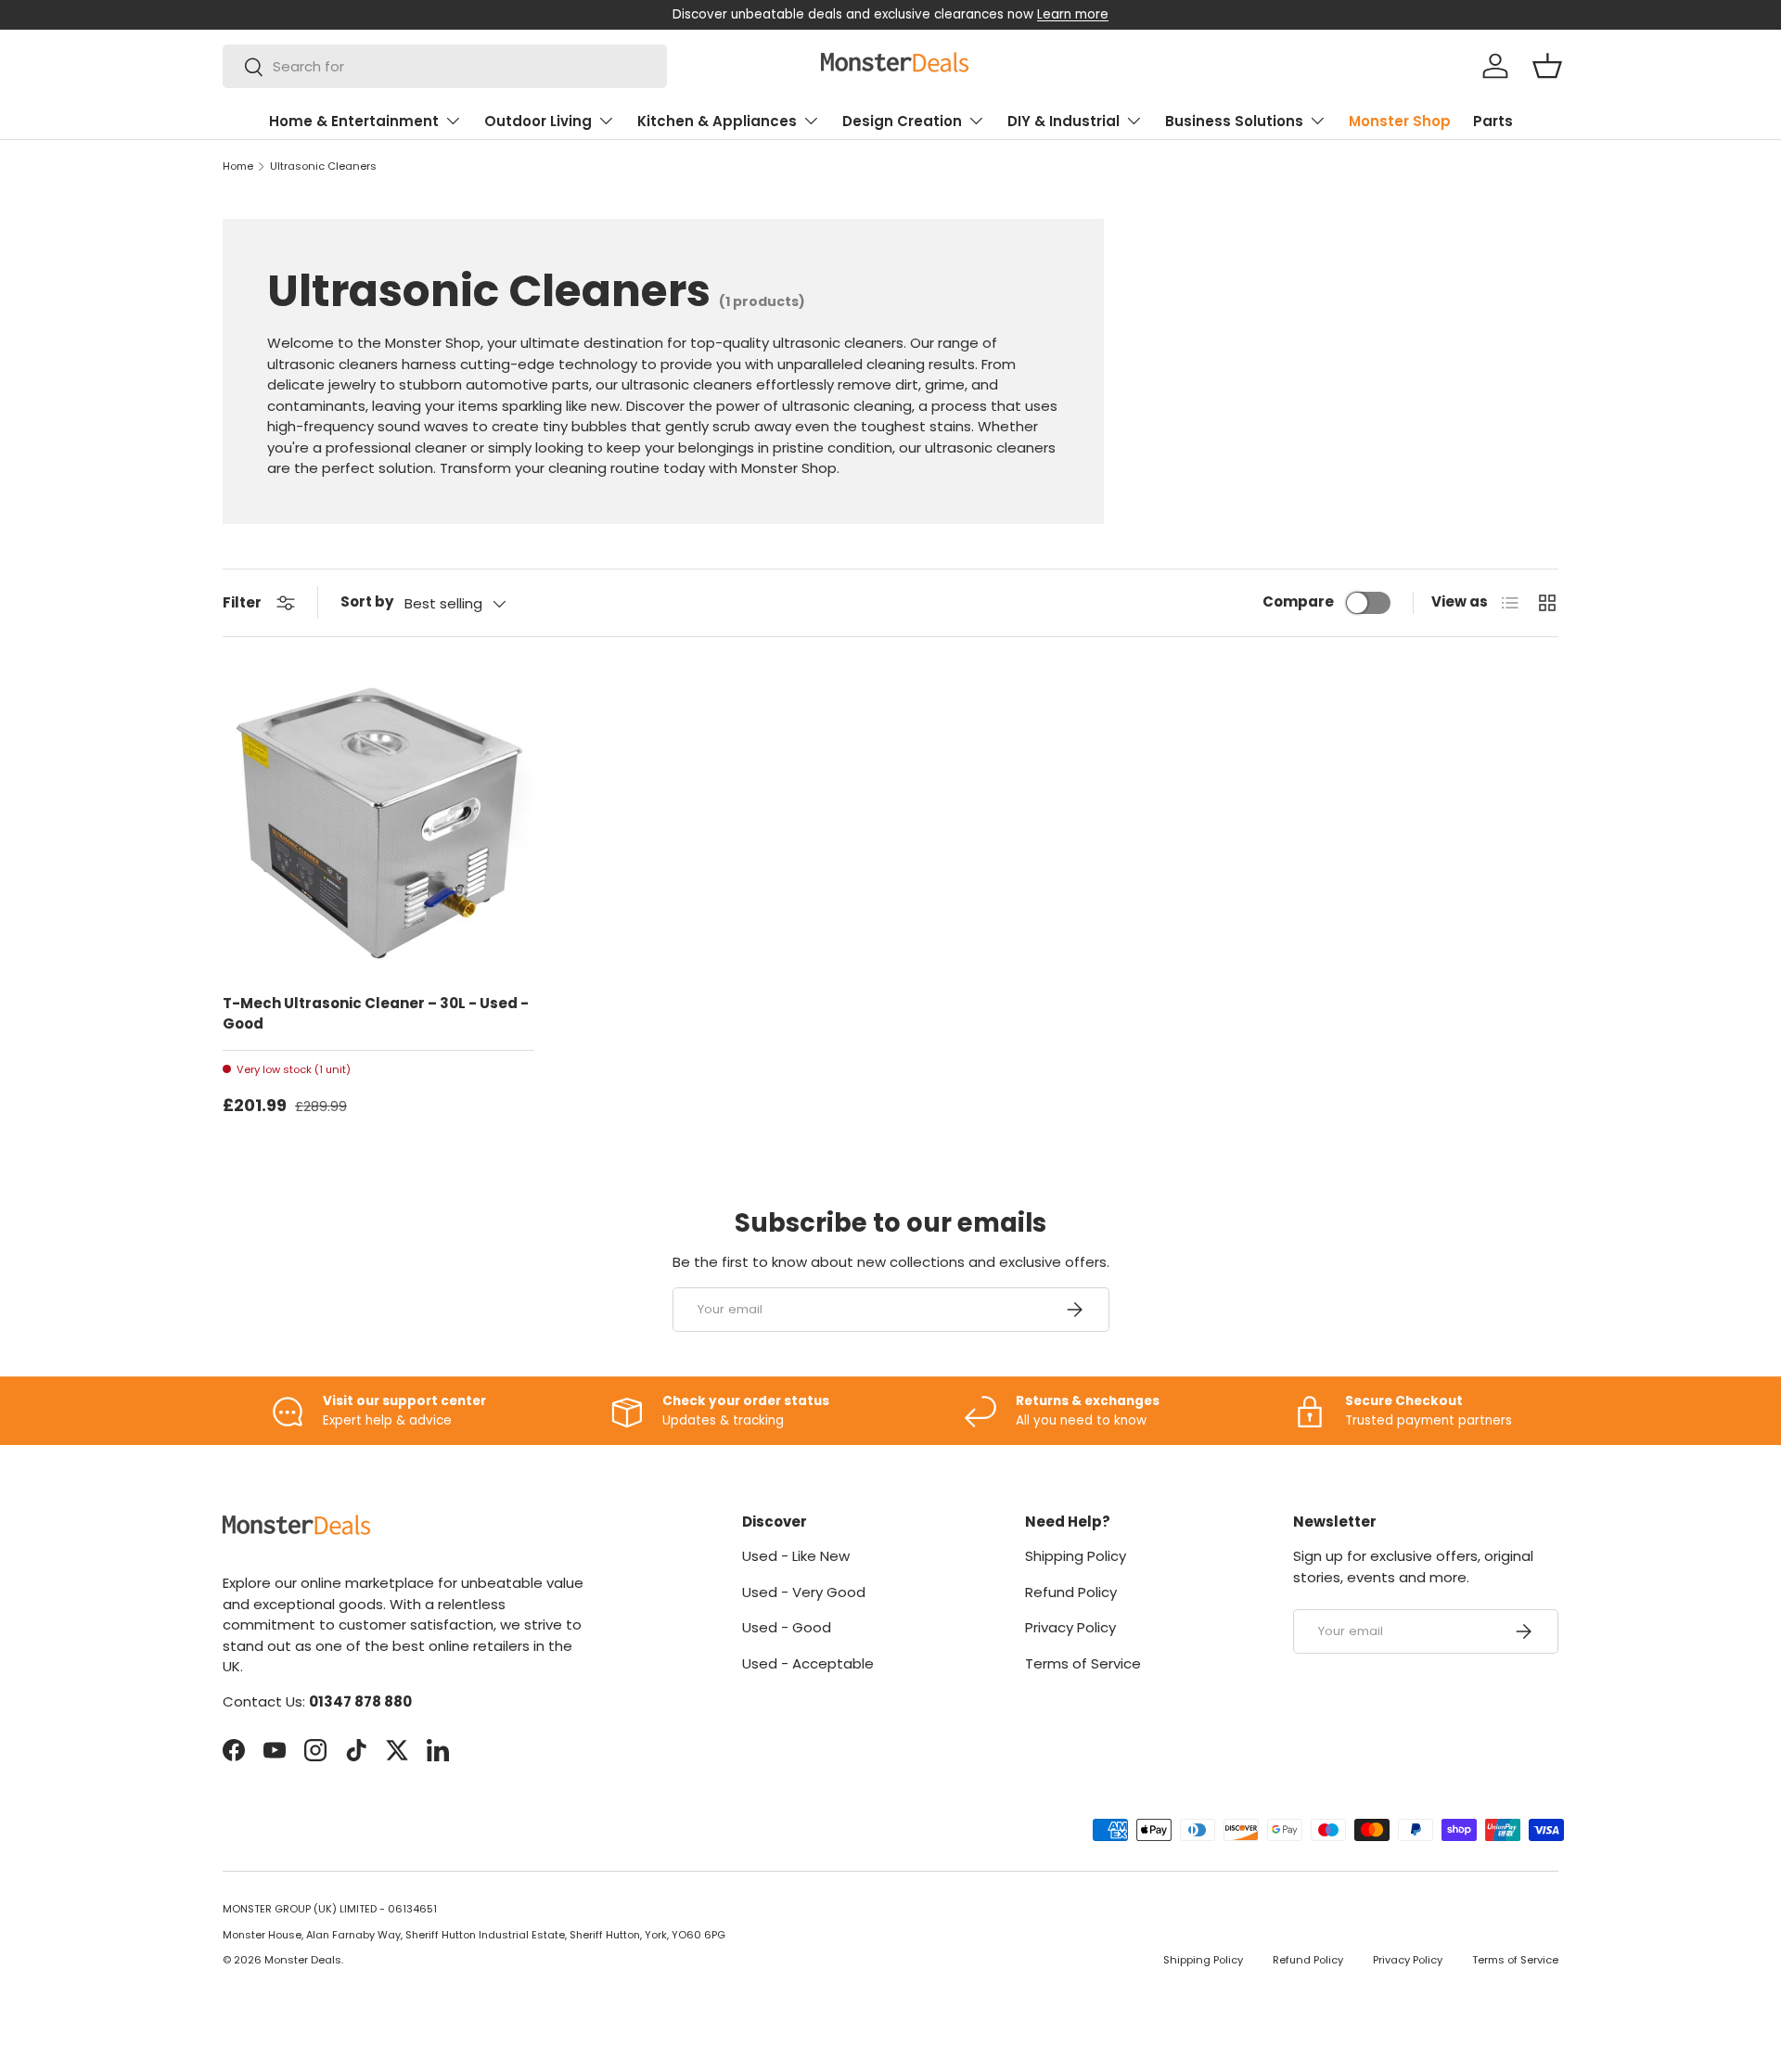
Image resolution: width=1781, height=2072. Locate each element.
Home (238, 166)
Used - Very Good (804, 1592)
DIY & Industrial (1063, 121)
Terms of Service (1083, 1663)
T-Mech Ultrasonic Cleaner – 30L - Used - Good (376, 1014)
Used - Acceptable (808, 1663)
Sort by (367, 601)
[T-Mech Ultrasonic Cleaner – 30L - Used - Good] (378, 823)
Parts (1493, 121)
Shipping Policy (1076, 1556)
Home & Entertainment (354, 121)
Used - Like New (796, 1556)
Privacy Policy (1070, 1627)
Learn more (1073, 14)
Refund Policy (1071, 1592)
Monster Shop (1400, 121)
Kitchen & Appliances (717, 121)
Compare (1298, 601)
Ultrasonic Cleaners (323, 166)
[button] (1547, 66)
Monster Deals (303, 1960)
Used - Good (787, 1627)
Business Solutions (1234, 121)
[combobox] (445, 66)
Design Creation (902, 121)
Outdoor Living (538, 121)
